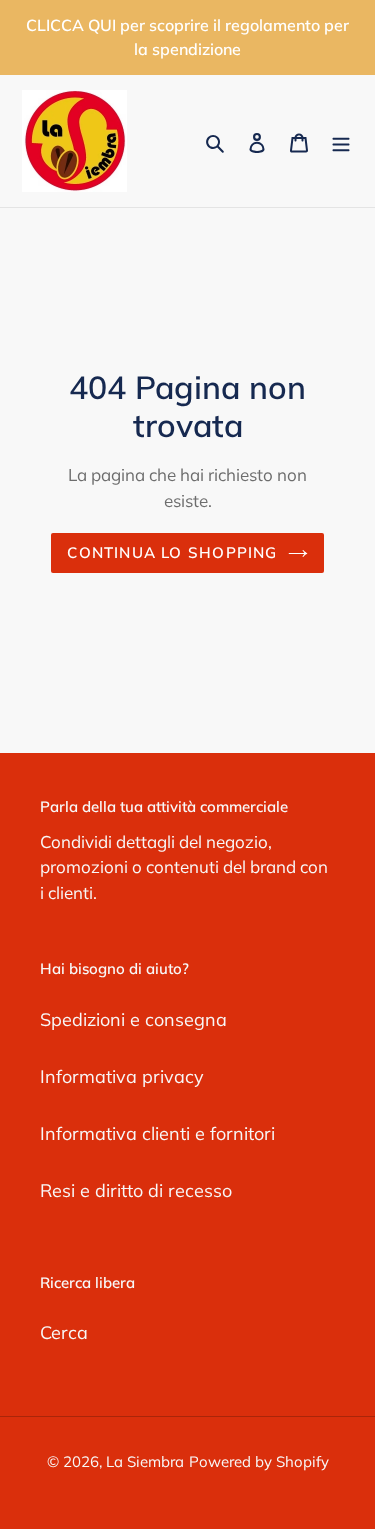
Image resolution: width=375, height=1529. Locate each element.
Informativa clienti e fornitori (157, 1133)
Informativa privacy (122, 1076)
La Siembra (145, 1461)
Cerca (64, 1332)
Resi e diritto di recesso (136, 1190)
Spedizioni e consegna (133, 1019)
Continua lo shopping (172, 552)
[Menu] (341, 141)
